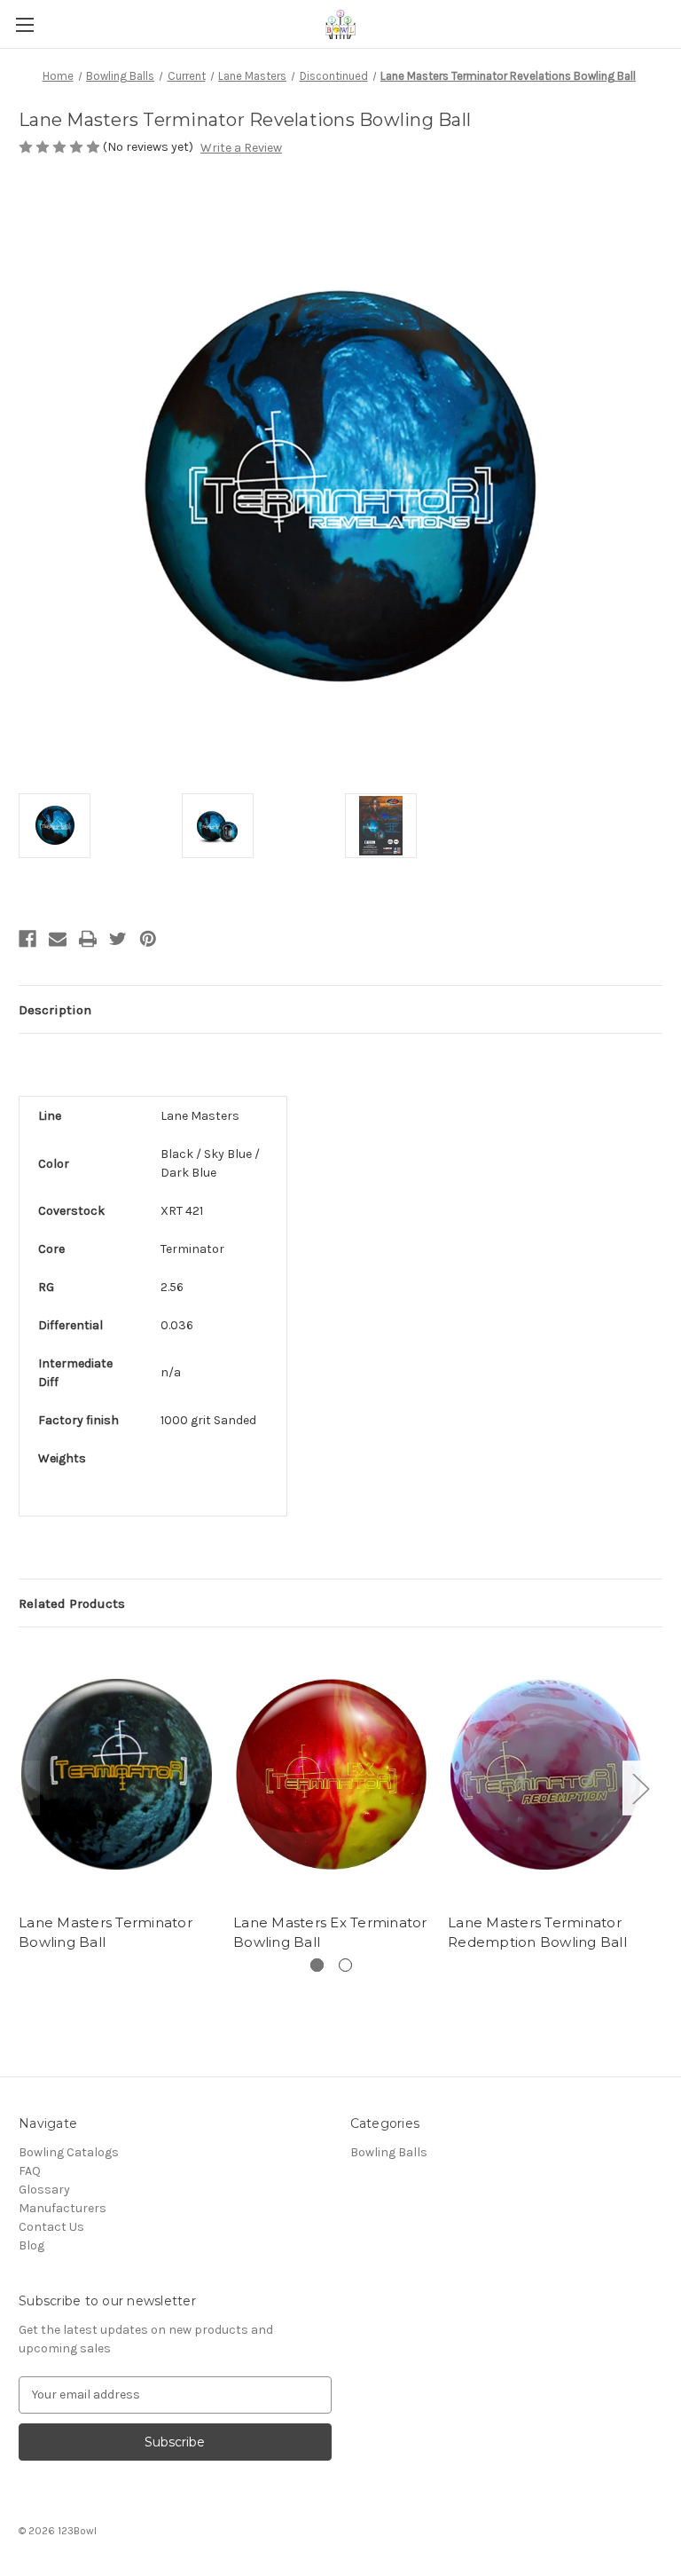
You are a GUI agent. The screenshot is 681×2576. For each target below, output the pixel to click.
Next (640, 1788)
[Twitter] (118, 939)
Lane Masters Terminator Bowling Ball (106, 1933)
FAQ (30, 2171)
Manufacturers (63, 2208)
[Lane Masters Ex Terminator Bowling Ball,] (331, 1774)
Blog (31, 2245)
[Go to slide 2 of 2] (345, 1965)
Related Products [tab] (72, 1603)
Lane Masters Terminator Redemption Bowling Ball (537, 1933)
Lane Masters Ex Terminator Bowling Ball (330, 1933)
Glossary (44, 2190)
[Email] (58, 939)
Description (55, 1010)
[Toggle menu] (24, 24)
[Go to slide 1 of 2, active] (317, 1965)
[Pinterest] (148, 939)
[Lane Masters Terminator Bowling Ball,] (117, 1774)
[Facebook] (27, 939)
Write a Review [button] (241, 148)
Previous (23, 1788)
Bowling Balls (389, 2152)
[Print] (88, 939)
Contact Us (51, 2227)
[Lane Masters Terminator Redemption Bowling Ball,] (546, 1774)
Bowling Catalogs (69, 2152)
